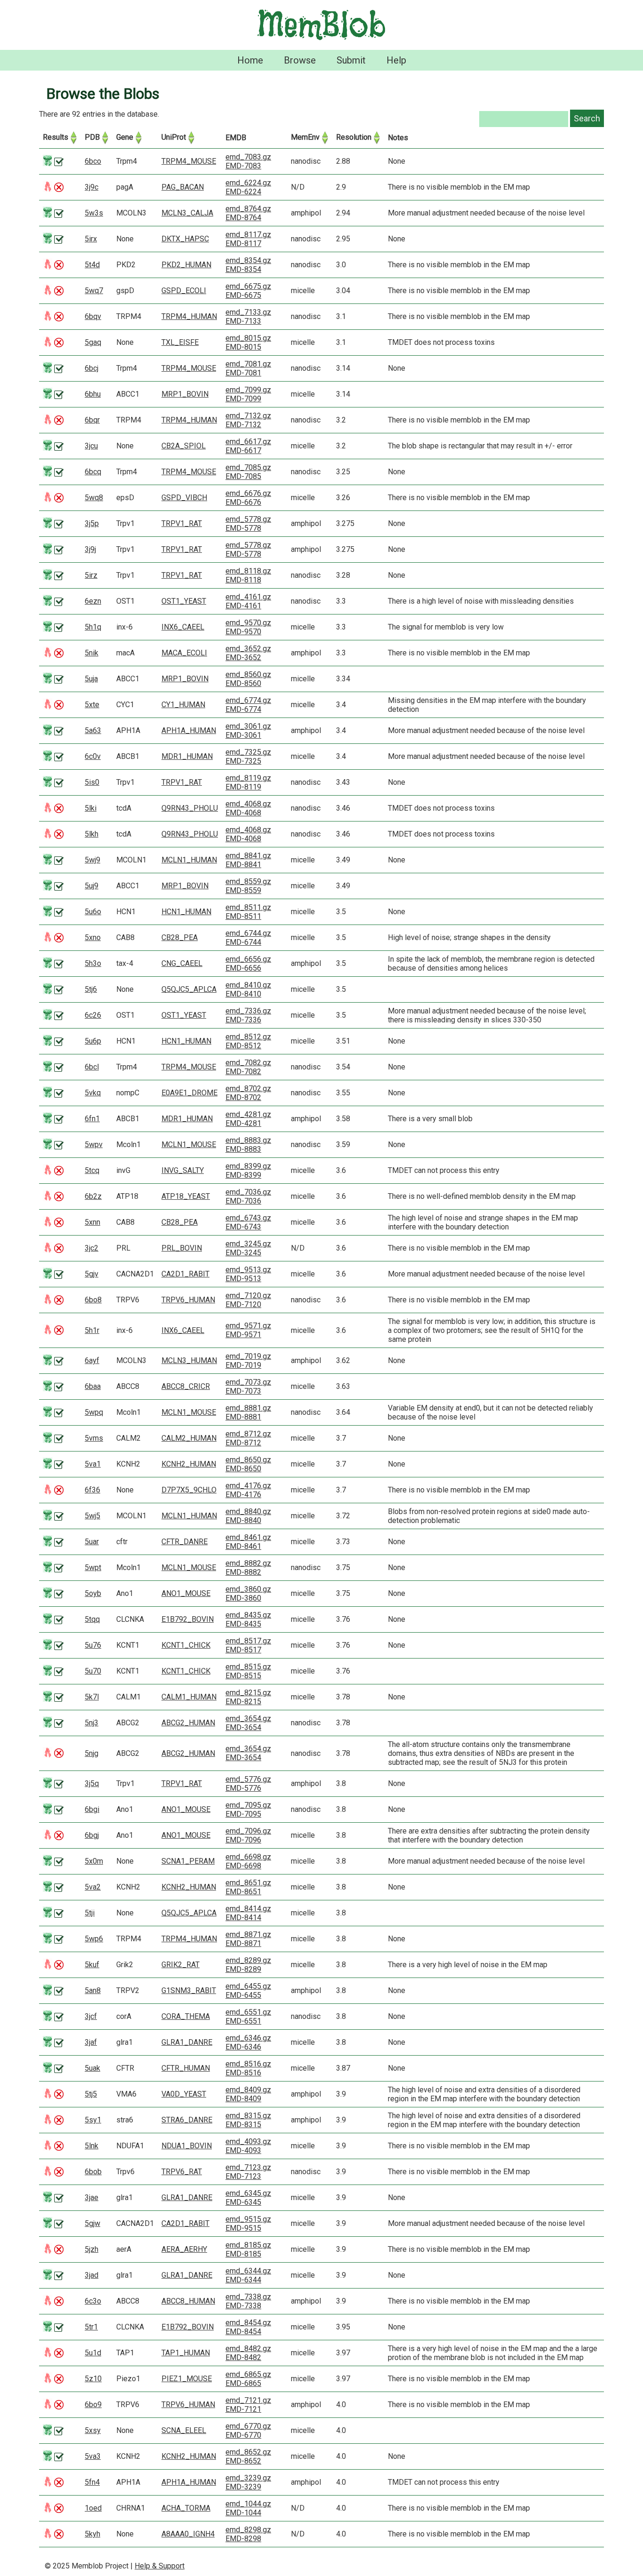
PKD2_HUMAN (186, 265)
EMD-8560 (243, 683)
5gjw (92, 2223)
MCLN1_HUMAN (189, 860)
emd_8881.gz (248, 1408)
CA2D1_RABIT (185, 1274)
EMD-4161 (243, 606)
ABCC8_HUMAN (188, 2301)
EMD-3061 (243, 735)
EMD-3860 (243, 1598)
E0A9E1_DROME (189, 1093)
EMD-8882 (243, 1572)
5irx (91, 239)
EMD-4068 (243, 813)
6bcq (93, 472)
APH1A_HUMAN (189, 730)
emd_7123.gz (248, 2167)
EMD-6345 (243, 2202)
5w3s (94, 213)
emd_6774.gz (248, 700)
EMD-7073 (243, 1391)
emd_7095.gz (248, 1805)
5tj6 (91, 989)
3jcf (91, 2016)
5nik (92, 653)
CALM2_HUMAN (189, 1438)
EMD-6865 (243, 2383)
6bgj (92, 1835)
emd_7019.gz (248, 1356)
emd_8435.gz (248, 1615)
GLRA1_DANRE (187, 2042)
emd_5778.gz (248, 519)
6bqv (93, 316)
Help (396, 60)
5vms (94, 1438)
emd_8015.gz (248, 338)
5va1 (93, 1464)
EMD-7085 (243, 476)
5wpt (93, 1567)
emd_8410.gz (248, 985)
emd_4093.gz (248, 2141)
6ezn (93, 601)
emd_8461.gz (248, 1537)
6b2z (93, 1196)
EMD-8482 (243, 2357)
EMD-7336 (243, 1020)
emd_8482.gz (248, 2349)
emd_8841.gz (248, 856)
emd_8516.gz (248, 2064)
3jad (92, 2275)
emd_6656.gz (248, 959)
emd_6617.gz (248, 442)
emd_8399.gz (248, 1166)
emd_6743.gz (248, 1218)
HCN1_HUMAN (186, 912)
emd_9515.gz (248, 2219)
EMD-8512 (243, 1046)
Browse (300, 60)
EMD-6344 (243, 2280)
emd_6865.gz (248, 2374)
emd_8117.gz (248, 235)
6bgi (92, 1809)
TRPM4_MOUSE (189, 161)
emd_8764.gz (248, 209)
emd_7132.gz (248, 416)
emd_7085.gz (248, 467)
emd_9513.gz (248, 1270)
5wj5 (92, 1516)
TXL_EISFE (180, 342)
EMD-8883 (243, 1149)
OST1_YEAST (184, 601)
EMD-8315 (243, 2125)
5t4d (92, 265)
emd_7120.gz (248, 1296)
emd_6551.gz (248, 2012)
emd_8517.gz (248, 1641)
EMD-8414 (243, 1918)
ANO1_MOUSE (186, 1593)
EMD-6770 (243, 2435)
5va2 (93, 1887)
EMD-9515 (243, 2228)
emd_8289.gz (248, 1960)
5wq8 (94, 498)
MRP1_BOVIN (185, 394)
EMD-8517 (243, 1650)
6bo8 (93, 1300)
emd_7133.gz (248, 312)
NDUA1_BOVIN (187, 2146)
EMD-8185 (243, 2254)
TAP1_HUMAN (186, 2353)
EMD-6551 (243, 2021)
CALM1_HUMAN (189, 1697)
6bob (93, 2172)
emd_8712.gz (248, 1434)
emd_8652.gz (248, 2452)
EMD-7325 (243, 761)
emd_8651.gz (248, 1883)
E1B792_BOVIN (188, 1619)
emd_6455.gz (248, 1986)
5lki (91, 808)
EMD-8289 (243, 1969)
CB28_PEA (180, 937)
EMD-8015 (243, 347)
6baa (93, 1386)
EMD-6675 (243, 295)
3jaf (91, 2042)
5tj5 (91, 2094)
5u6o (93, 912)
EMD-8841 (243, 865)
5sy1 (93, 2120)
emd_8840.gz (248, 1511)
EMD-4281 (243, 1123)
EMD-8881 (243, 1417)
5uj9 (92, 886)
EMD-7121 (243, 2409)
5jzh (92, 2249)
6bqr (92, 420)
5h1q (93, 627)
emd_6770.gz (248, 2426)
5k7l (92, 1697)
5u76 (93, 1645)
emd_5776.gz (248, 1779)
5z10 (93, 2379)
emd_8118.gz (248, 571)
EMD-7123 (243, 2176)
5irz (91, 575)
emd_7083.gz (248, 157)
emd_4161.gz (248, 597)
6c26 (93, 1015)
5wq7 (94, 291)
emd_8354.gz (248, 260)
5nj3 (92, 1723)
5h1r (92, 1330)
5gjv (92, 1274)
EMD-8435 (243, 1624)
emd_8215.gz (248, 1693)
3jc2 (92, 1248)
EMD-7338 (243, 2306)
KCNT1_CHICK (186, 1645)
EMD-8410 (243, 994)
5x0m (94, 1861)
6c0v (93, 756)
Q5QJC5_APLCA (189, 989)
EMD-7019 (243, 1365)
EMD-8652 (243, 2461)
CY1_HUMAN (183, 705)
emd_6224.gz (248, 183)
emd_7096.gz (248, 1831)
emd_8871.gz (248, 1934)
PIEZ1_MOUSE (187, 2379)
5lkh (92, 834)
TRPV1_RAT (182, 523)
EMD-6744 (243, 942)
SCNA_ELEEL (184, 2430)
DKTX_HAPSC (185, 239)
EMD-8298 (243, 2539)
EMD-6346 (243, 2047)
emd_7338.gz (248, 2297)
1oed (93, 2508)
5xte (92, 705)
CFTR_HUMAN (186, 2068)
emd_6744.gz (248, 933)
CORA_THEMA (186, 2016)
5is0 (92, 782)
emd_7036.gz (248, 1192)
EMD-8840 (243, 1520)
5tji (90, 1913)
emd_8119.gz (248, 778)
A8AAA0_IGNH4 (188, 2534)
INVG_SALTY (183, 1170)
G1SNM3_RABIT (189, 1990)
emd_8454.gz (248, 2323)
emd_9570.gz (248, 623)
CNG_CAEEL (182, 963)
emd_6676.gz (248, 493)
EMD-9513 (243, 1279)
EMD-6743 (243, 1227)
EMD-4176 (243, 1495)
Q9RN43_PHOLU (190, 808)
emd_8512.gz (248, 1037)
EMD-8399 (243, 1175)
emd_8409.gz (248, 2090)
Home (250, 60)
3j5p (92, 523)
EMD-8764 (243, 218)
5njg (92, 1753)
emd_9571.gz (248, 1326)
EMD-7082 (243, 1072)
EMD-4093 (243, 2150)
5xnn (92, 1222)
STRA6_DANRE (187, 2120)
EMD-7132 (243, 425)
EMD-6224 (243, 192)
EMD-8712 (243, 1443)
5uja (91, 679)
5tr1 (91, 2327)
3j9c (92, 187)
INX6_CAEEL (183, 627)
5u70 (93, 1671)
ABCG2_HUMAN (188, 1723)
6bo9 (93, 2405)
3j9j (90, 549)
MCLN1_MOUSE (189, 1144)
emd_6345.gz (248, 2193)
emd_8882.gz (248, 1563)
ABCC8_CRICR (186, 1386)
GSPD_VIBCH (184, 498)
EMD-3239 (243, 2487)
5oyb (93, 1593)
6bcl (92, 1067)
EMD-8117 (243, 243)
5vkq (93, 1093)
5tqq (92, 1619)
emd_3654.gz (248, 1719)
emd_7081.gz (248, 364)
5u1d (93, 2353)
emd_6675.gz (248, 286)
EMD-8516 (243, 2073)
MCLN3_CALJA (187, 213)
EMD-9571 (243, 1335)
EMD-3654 (243, 1727)
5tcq (92, 1170)
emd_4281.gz (248, 1114)
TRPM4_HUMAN (189, 316)
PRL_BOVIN (182, 1248)
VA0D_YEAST (184, 2094)
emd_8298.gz (248, 2530)
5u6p (93, 1041)
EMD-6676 (243, 502)
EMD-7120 (243, 1304)
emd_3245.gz (248, 1244)
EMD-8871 (243, 1943)
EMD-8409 (243, 2099)
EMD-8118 (243, 580)
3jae (92, 2197)
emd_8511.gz (248, 907)
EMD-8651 (243, 1892)
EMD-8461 (243, 1546)
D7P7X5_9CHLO (189, 1490)
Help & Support (160, 2566)
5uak (92, 2068)
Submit (351, 60)
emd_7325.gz (248, 752)
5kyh (92, 2534)
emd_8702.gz (248, 1089)
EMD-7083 (243, 166)
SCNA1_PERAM (188, 1861)
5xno (93, 937)
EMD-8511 (243, 916)
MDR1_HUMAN (187, 756)
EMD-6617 (243, 451)
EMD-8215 (243, 1702)
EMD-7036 (243, 1201)
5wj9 (92, 860)
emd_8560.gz (248, 674)
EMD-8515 (243, 1676)
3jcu (91, 446)
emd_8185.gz (248, 2245)
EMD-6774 (243, 709)
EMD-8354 (243, 269)
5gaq (93, 342)
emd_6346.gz (248, 2038)
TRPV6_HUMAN (188, 1300)
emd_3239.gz (248, 2478)
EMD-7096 (243, 1840)
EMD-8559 (243, 890)
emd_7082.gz (248, 1063)
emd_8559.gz (248, 881)
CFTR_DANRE (185, 1542)
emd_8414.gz (248, 1909)
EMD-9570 (243, 632)
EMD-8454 (243, 2332)
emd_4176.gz (248, 1486)
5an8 (93, 1990)
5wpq (94, 1412)
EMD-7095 (243, 1814)
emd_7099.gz (248, 390)
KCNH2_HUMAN (189, 1464)
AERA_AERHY (184, 2249)
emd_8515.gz (248, 1667)
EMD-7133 (243, 321)
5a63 (93, 730)
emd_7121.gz (248, 2400)
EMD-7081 (243, 373)
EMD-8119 (243, 787)
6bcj (92, 368)
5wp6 (94, 1939)
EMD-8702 (243, 1097)
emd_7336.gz (248, 1011)
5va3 (93, 2456)
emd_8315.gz (248, 2116)
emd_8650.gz (248, 1460)
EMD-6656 (243, 968)
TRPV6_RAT (182, 2172)
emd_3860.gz (248, 1589)
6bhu (93, 394)
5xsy (93, 2430)
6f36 (92, 1490)
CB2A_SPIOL (184, 446)
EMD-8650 (243, 1469)
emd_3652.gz (248, 649)
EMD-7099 (243, 399)
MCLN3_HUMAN (189, 1360)
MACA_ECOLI (184, 653)
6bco (93, 161)
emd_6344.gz (248, 2271)
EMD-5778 (243, 528)
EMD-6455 (243, 1995)
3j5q (92, 1783)
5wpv (94, 1144)
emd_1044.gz (248, 2504)
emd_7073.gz (248, 1382)
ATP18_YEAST (186, 1196)
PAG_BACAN (183, 187)
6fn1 (92, 1119)
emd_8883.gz (248, 1140)
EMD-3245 (243, 1253)
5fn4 (92, 2482)
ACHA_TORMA (186, 2508)
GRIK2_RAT (181, 1965)
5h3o (93, 963)
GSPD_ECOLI (184, 291)
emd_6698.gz (248, 1857)
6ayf (92, 1360)
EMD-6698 (243, 1866)
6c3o (93, 2301)
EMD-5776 (243, 1788)
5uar (92, 1542)
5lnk (92, 2146)
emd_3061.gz (248, 726)
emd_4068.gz (248, 804)
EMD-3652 (243, 658)
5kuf (92, 1965)
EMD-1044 (243, 2513)
